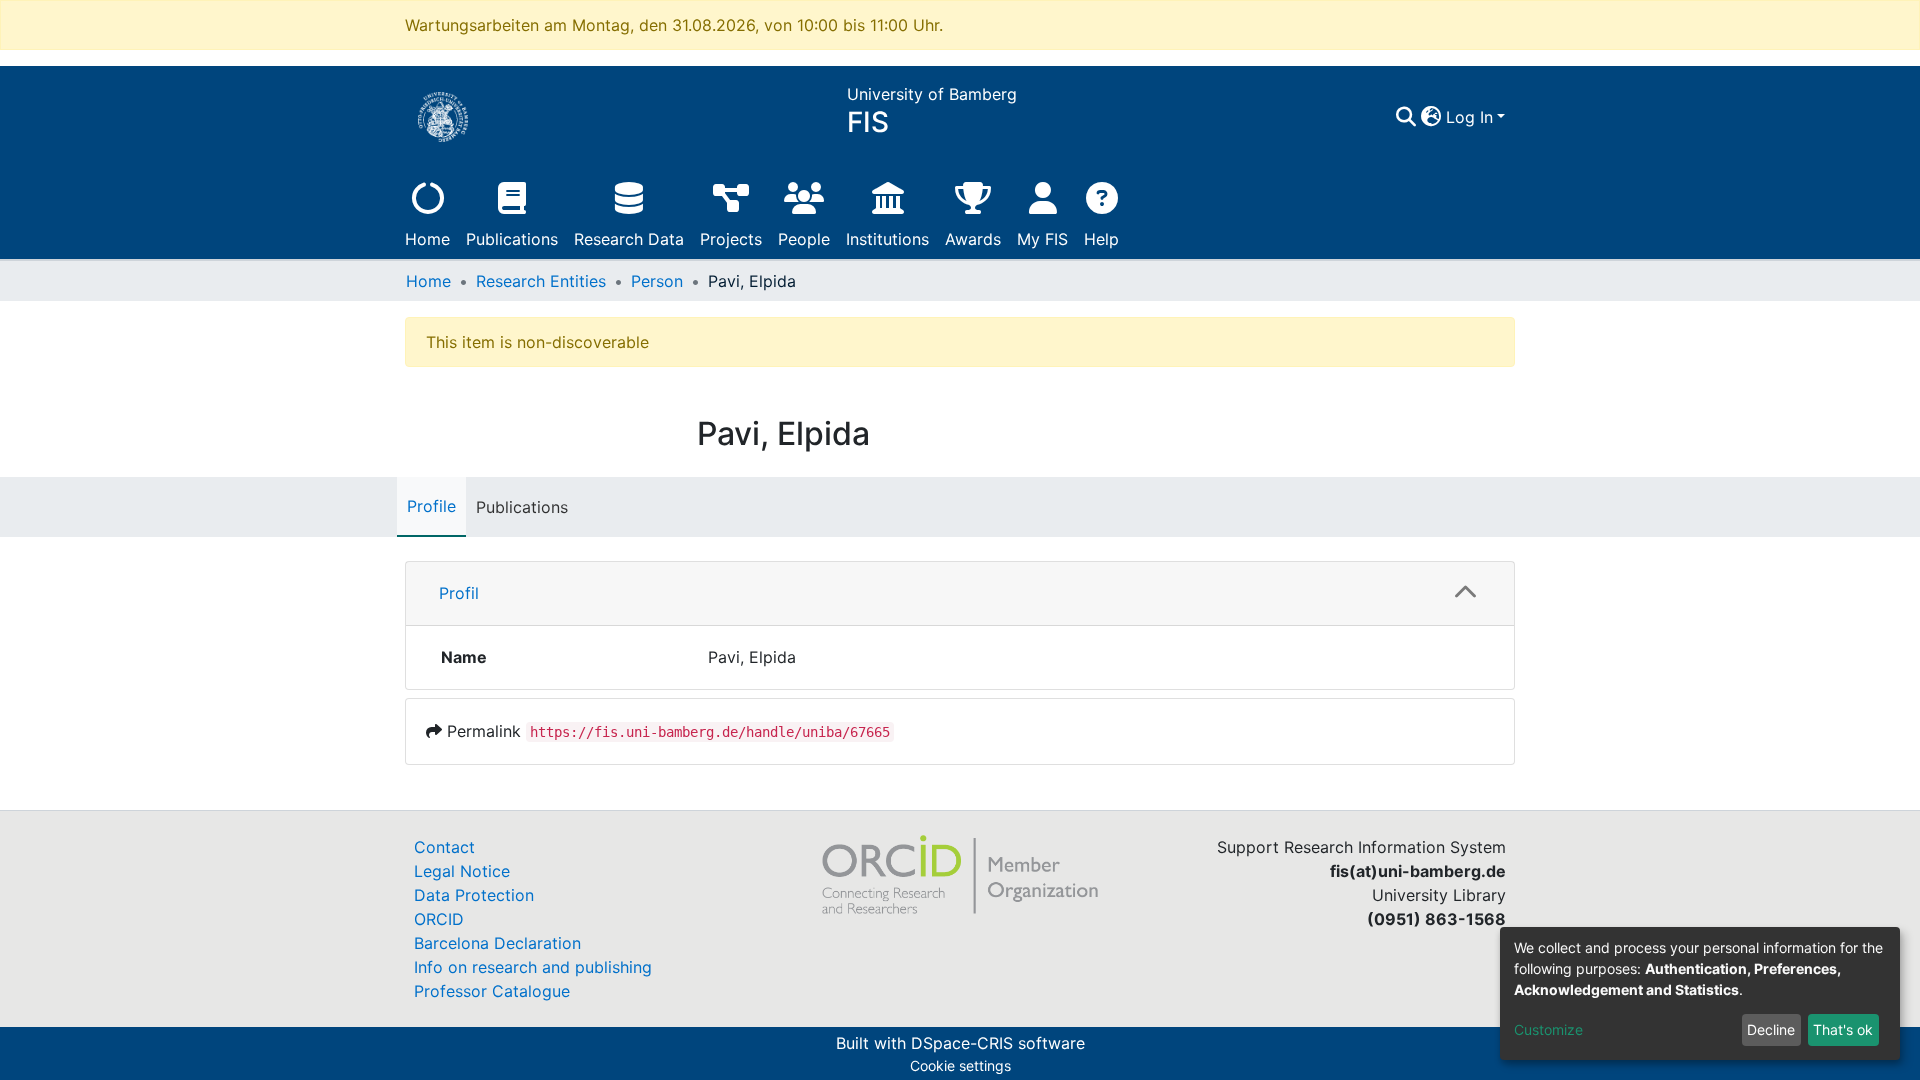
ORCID (439, 919)
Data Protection (474, 895)
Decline (1771, 1029)
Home (427, 239)
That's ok (1843, 1029)
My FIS (1042, 239)
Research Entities (541, 281)
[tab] (960, 594)
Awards (973, 239)
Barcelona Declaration (497, 943)
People (804, 239)
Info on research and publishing (533, 967)
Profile (431, 506)
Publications (512, 239)
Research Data (629, 239)
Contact (444, 847)
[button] (1431, 117)
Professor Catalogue (492, 991)
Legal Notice (462, 871)
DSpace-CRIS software (998, 1043)
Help (1101, 239)
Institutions (887, 239)
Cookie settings (960, 1065)
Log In (1469, 117)
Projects (731, 239)
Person (657, 281)
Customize (1548, 1029)
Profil (459, 593)
